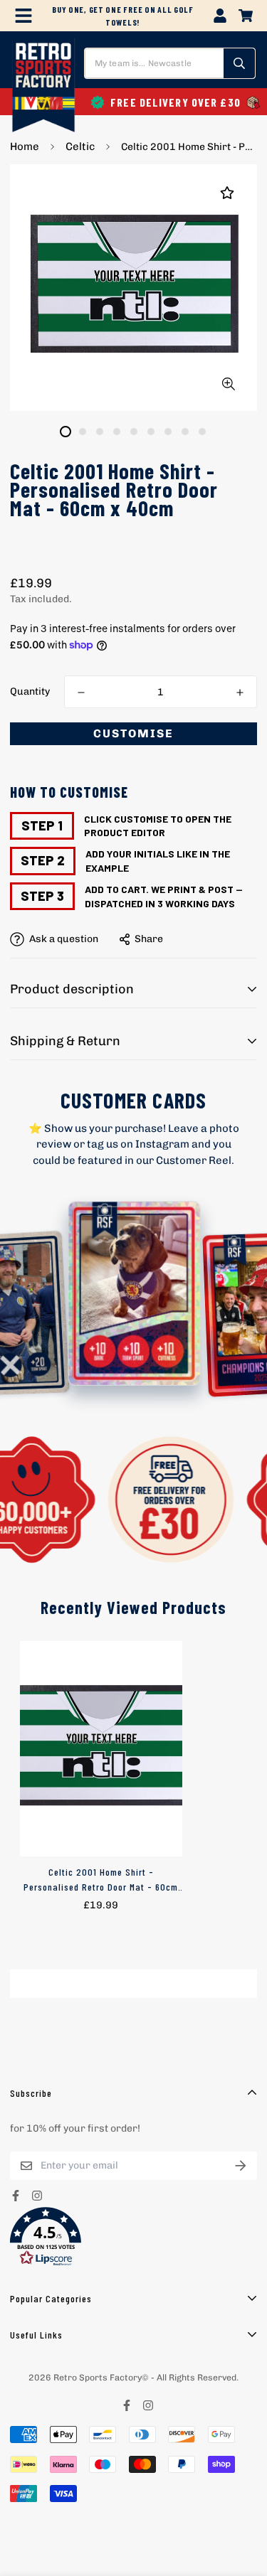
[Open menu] (23, 16)
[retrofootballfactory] (43, 87)
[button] (133, 2237)
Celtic (80, 146)
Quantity (30, 691)
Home (25, 146)
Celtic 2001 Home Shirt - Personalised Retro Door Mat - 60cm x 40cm (101, 1880)
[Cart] (246, 16)
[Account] (220, 16)
